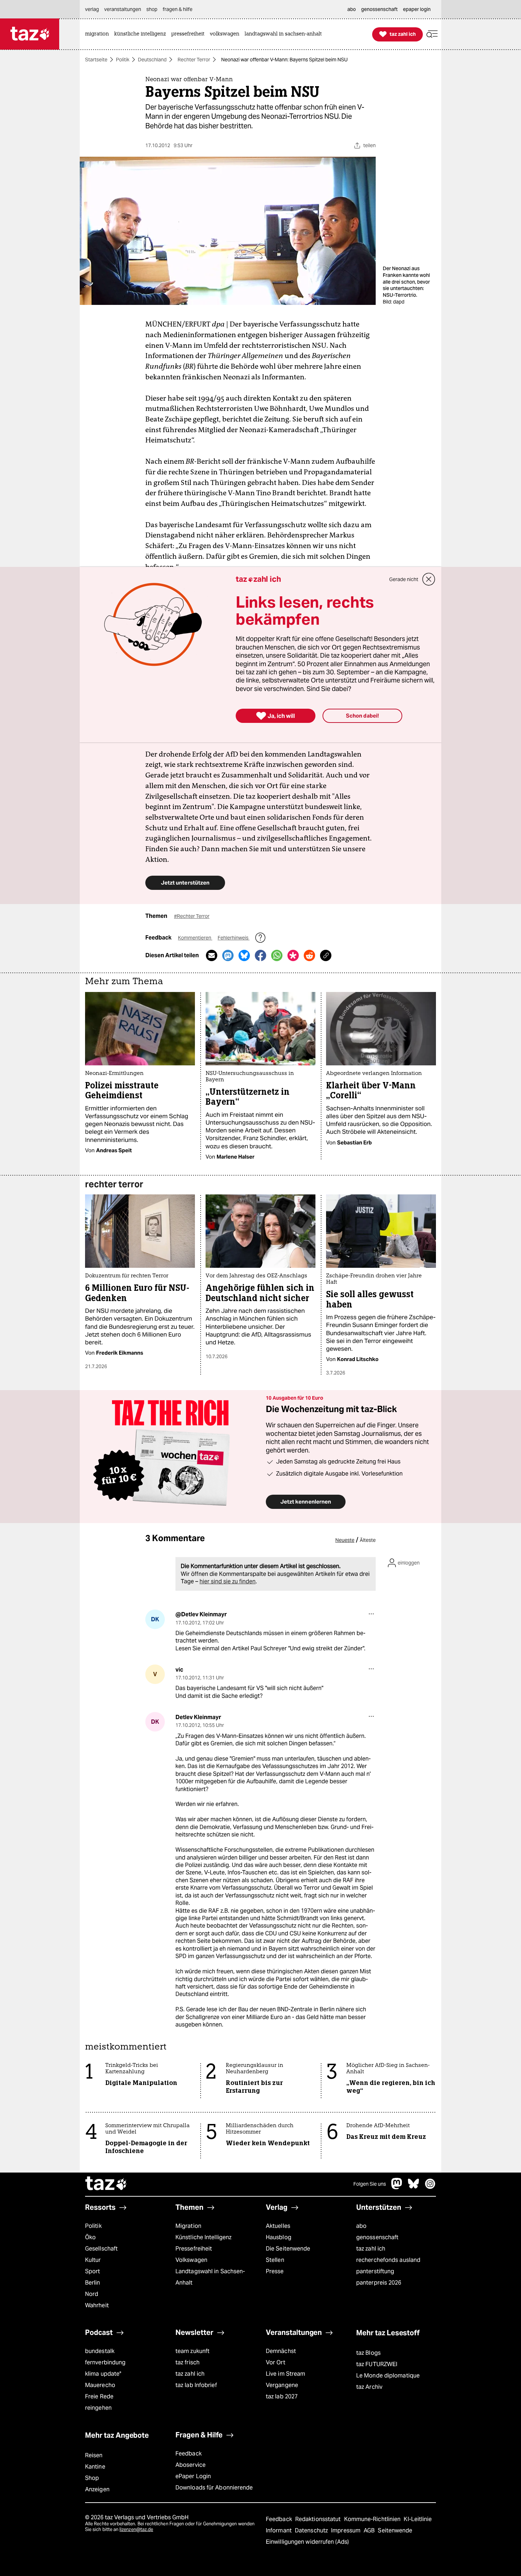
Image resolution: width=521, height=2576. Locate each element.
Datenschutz (312, 2530)
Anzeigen (97, 2489)
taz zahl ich (371, 2249)
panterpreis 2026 (379, 2283)
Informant (279, 2530)
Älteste (368, 1540)
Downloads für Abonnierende (214, 2488)
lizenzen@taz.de (136, 2529)
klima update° (103, 2374)
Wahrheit (97, 2305)
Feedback (189, 2454)
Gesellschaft (101, 2249)
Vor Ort (276, 2362)
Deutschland (152, 60)
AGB (370, 2530)
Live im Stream (285, 2374)
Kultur (93, 2260)
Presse (275, 2271)
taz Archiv (369, 2387)
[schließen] (429, 579)
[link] (99, 34)
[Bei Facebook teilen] (260, 955)
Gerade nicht (404, 579)
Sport (93, 2271)
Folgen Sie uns (370, 2184)
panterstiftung (375, 2271)
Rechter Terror (194, 60)
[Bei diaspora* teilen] (293, 955)
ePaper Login (193, 2476)
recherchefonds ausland (388, 2260)
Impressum (346, 2530)
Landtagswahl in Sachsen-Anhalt (210, 2277)
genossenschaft (377, 2237)
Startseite (96, 60)
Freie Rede (99, 2396)
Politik (123, 60)
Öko (90, 2237)
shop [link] (152, 9)
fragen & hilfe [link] (178, 9)
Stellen (275, 2260)
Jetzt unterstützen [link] (185, 883)
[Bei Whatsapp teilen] (277, 955)
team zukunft (192, 2351)
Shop (92, 2478)
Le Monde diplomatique (388, 2376)
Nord (92, 2294)
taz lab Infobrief (196, 2385)
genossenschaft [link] (379, 9)
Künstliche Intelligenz (203, 2237)
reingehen (98, 2408)
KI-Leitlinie (418, 2519)
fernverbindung (105, 2362)
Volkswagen (191, 2260)
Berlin (93, 2283)
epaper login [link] (417, 9)
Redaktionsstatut (319, 2519)
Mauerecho (100, 2385)
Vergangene (282, 2385)
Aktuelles (278, 2226)
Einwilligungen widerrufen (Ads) (307, 2542)
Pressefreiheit (194, 2249)
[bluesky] (414, 2187)
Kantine (95, 2467)
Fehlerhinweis (234, 938)
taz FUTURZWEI (377, 2364)
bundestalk (100, 2351)
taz (106, 2184)
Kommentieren (195, 938)
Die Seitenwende (288, 2249)
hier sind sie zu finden (228, 1581)
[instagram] (430, 2187)
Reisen (94, 2455)
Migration (188, 2226)
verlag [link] (92, 9)
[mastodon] (397, 2187)
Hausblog (279, 2237)
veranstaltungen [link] (123, 9)
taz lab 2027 (282, 2396)
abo (361, 2226)
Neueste (345, 1540)
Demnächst (281, 2351)
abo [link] (352, 9)
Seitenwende (395, 2530)
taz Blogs (368, 2353)
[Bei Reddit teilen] (309, 955)
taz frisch (187, 2362)
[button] (432, 34)
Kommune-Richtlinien (373, 2519)
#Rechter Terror (192, 916)
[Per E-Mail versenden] (212, 955)
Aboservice (191, 2465)
